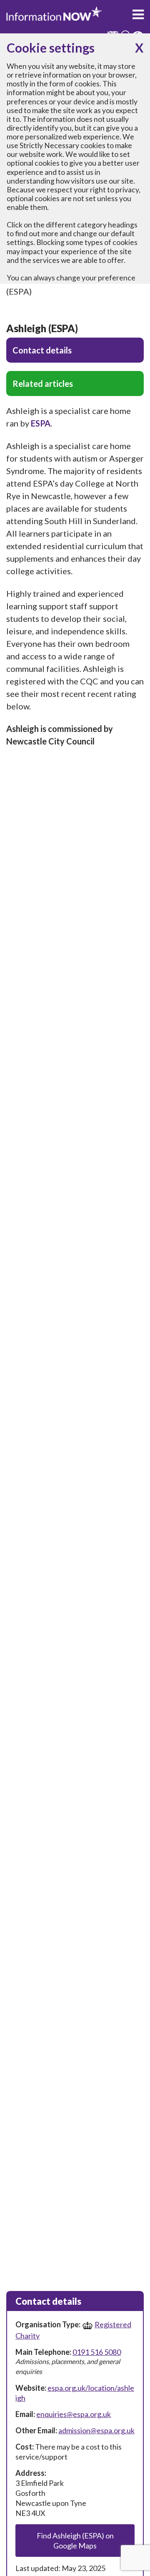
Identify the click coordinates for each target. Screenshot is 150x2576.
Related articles (43, 383)
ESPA (41, 423)
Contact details (42, 350)
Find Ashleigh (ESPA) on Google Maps (75, 2541)
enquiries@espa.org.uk (74, 2414)
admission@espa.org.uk (96, 2430)
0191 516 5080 (97, 2352)
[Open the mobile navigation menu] (138, 15)
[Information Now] (54, 14)
